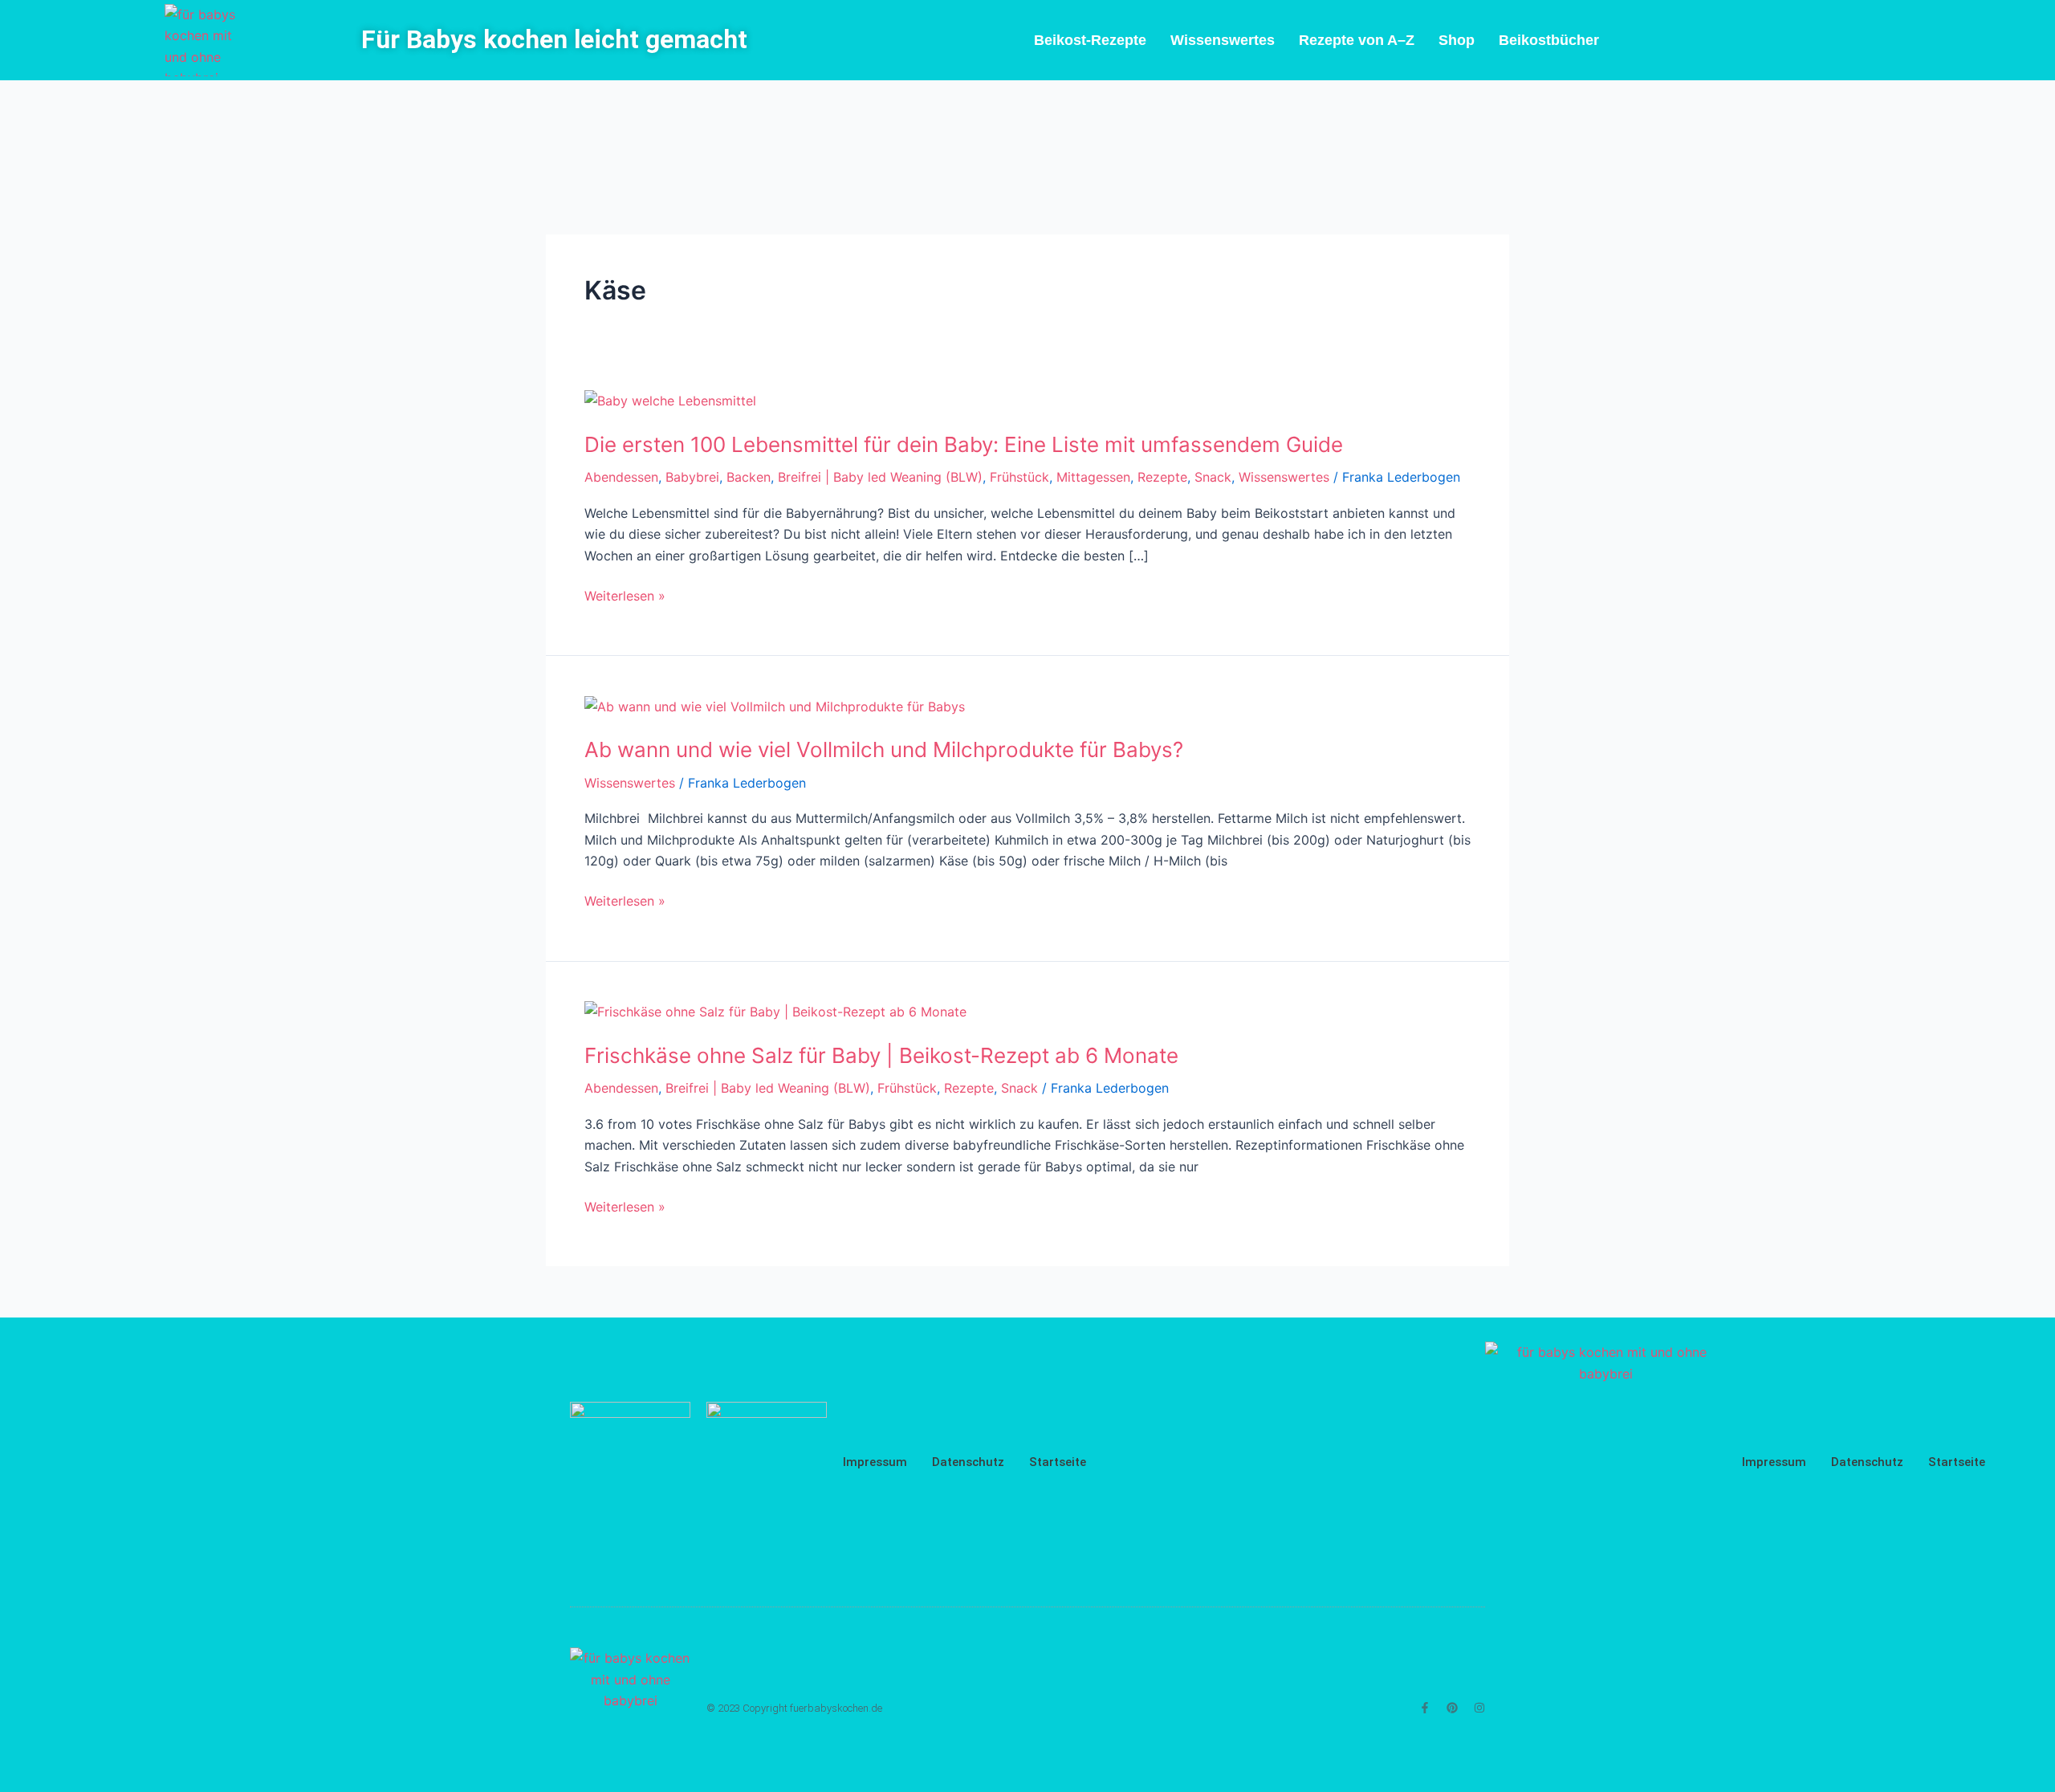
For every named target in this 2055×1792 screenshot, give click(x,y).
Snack (1213, 477)
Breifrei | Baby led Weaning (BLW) (880, 477)
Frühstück (1019, 477)
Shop (1457, 40)
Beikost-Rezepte (1090, 40)
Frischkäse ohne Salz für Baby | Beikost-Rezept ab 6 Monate (881, 1055)
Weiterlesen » (625, 596)
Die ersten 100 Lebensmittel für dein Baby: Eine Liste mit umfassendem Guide (964, 444)
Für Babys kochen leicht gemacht (554, 39)
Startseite (1058, 1462)
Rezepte (1162, 477)
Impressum (875, 1462)
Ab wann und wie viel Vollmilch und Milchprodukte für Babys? (884, 749)
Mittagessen (1093, 477)
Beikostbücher (1549, 40)
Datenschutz (968, 1462)
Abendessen (621, 477)
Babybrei (692, 477)
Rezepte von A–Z (1357, 40)
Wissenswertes (1223, 40)
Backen (749, 477)
